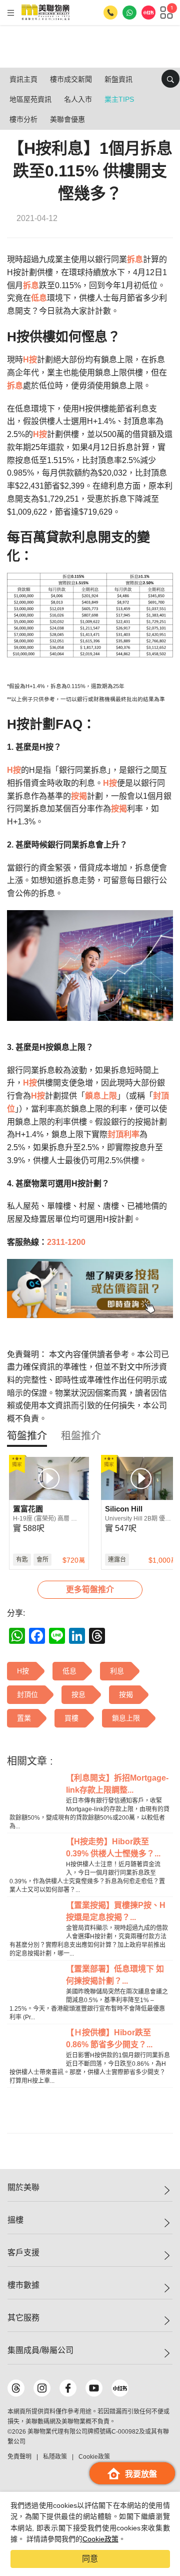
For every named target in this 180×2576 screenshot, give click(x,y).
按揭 (79, 796)
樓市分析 (23, 119)
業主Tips (119, 99)
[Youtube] (94, 2388)
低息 (39, 298)
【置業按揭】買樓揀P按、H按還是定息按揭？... (116, 1911)
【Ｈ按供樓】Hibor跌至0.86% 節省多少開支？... (109, 2038)
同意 (90, 2559)
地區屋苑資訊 (30, 99)
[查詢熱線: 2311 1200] (110, 13)
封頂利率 (123, 1134)
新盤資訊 (118, 79)
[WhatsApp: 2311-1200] (129, 13)
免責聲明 (19, 2457)
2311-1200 (66, 1242)
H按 (30, 360)
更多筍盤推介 (90, 1589)
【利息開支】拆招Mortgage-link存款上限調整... (117, 1784)
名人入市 (78, 99)
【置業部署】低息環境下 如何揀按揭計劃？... (115, 1975)
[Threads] (16, 2388)
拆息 (135, 259)
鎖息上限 (101, 1096)
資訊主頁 (23, 79)
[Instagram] (42, 2388)
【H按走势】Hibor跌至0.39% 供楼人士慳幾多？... (113, 1848)
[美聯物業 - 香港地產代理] (45, 13)
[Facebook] (68, 2388)
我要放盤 (141, 2474)
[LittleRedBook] (120, 2388)
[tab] (27, 1436)
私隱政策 (55, 2457)
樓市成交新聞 (71, 79)
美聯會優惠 (67, 119)
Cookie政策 (100, 2539)
